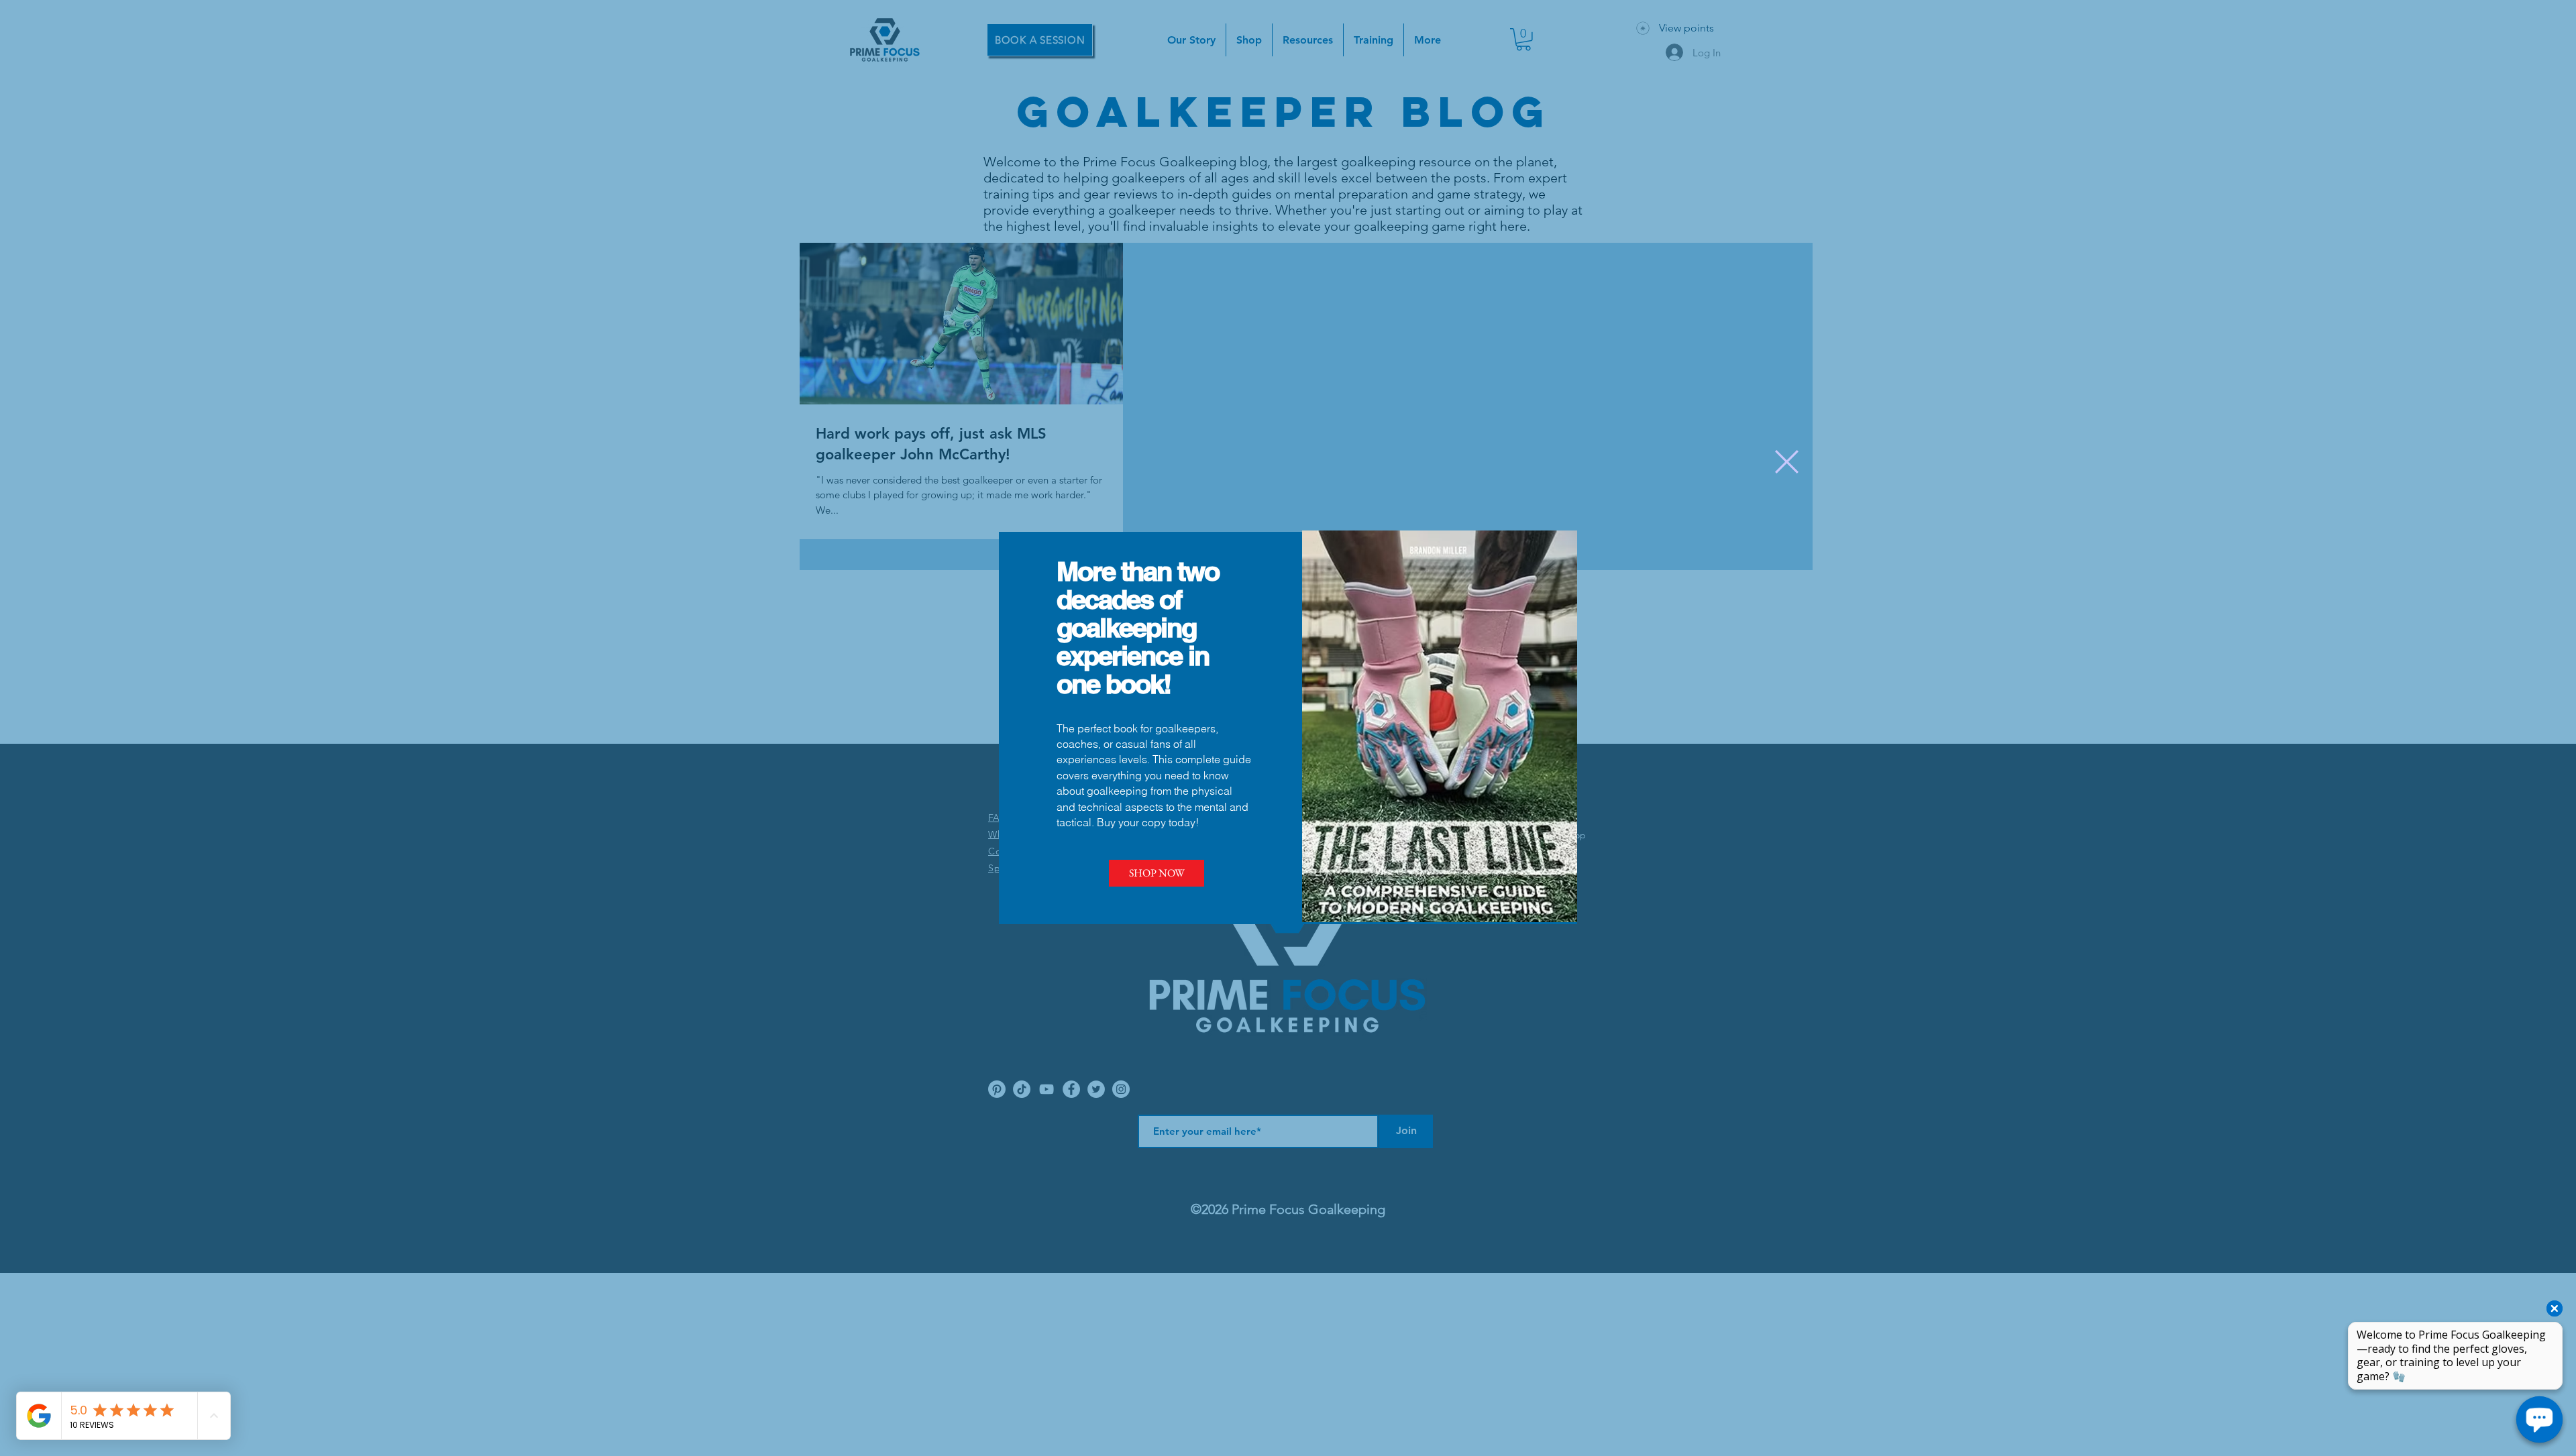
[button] (1787, 462)
